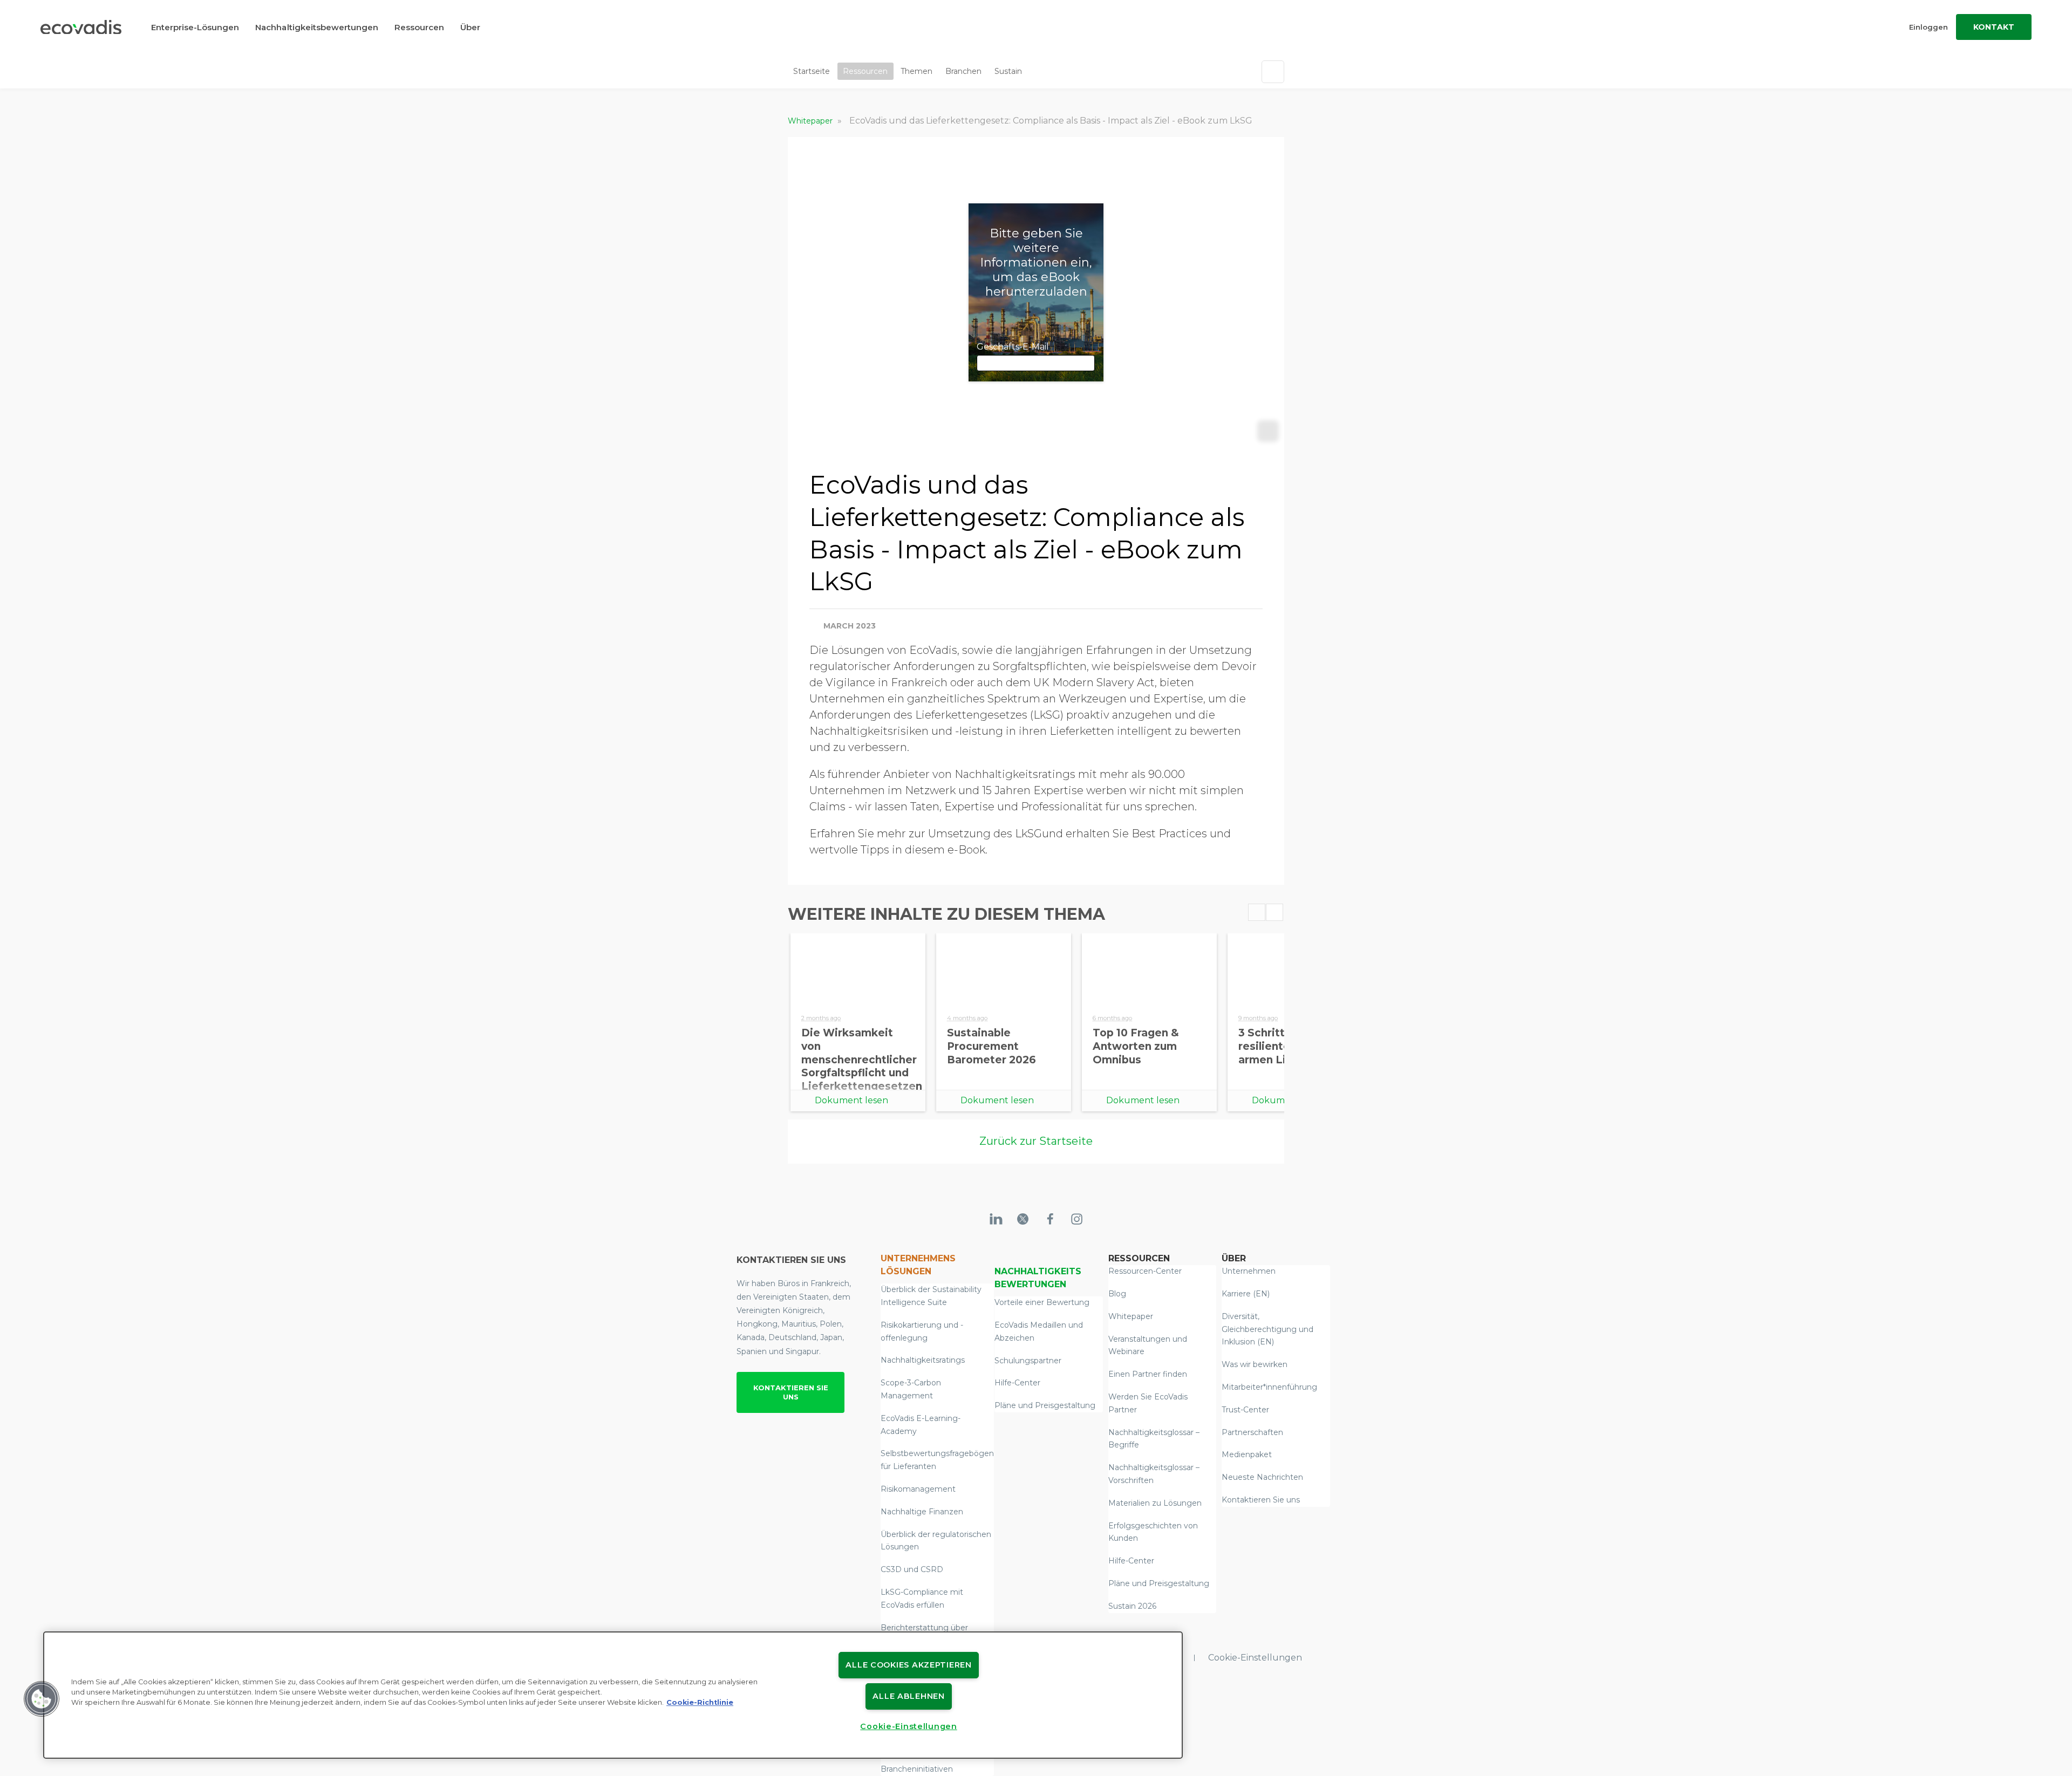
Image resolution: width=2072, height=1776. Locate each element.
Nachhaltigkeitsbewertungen (317, 27)
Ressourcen (419, 27)
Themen (916, 71)
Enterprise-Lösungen (195, 27)
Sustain (1008, 71)
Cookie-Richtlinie (700, 1702)
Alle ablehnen (908, 1696)
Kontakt (1994, 27)
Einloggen (1928, 27)
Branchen (963, 71)
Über (470, 27)
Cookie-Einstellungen (1255, 1658)
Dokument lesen (851, 1100)
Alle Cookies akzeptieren (908, 1665)
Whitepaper (811, 121)
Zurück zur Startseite (1036, 1141)
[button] (42, 1699)
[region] (613, 1695)
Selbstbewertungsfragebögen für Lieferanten (937, 1460)
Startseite (812, 71)
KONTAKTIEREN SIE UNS (791, 1392)
